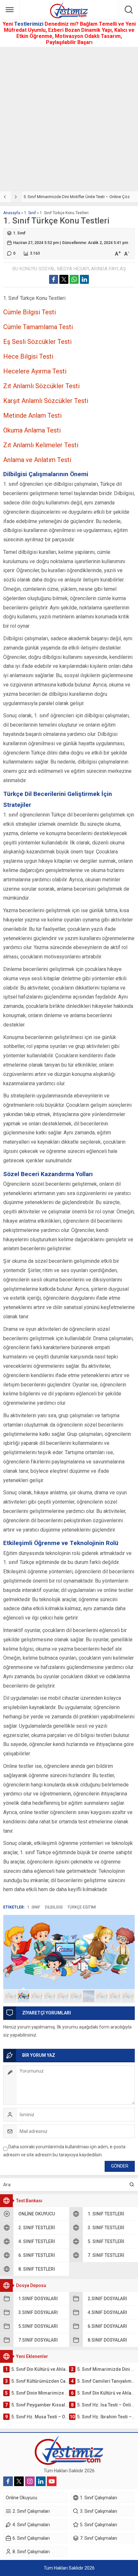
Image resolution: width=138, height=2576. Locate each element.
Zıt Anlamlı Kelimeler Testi (41, 445)
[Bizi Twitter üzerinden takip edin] (19, 2481)
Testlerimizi (29, 24)
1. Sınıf (30, 213)
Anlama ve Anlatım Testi (37, 460)
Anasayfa (12, 213)
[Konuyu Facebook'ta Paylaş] (54, 279)
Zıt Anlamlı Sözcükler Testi (41, 386)
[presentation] (5, 197)
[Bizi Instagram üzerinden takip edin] (30, 2481)
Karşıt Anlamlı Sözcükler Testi (46, 401)
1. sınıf (34, 1907)
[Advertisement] (69, 119)
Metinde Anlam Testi (32, 415)
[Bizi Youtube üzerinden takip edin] (52, 2481)
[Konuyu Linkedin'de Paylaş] (84, 279)
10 (128, 1996)
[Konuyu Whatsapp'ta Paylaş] (74, 279)
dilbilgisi (54, 1907)
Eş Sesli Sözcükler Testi (37, 342)
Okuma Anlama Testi (32, 430)
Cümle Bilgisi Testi (30, 312)
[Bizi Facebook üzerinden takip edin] (8, 2481)
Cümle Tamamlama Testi (38, 327)
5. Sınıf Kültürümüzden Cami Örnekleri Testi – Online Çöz (75, 197)
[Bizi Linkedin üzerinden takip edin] (41, 2481)
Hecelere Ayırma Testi (35, 371)
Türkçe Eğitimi (82, 1907)
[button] (10, 1996)
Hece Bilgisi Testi (28, 356)
